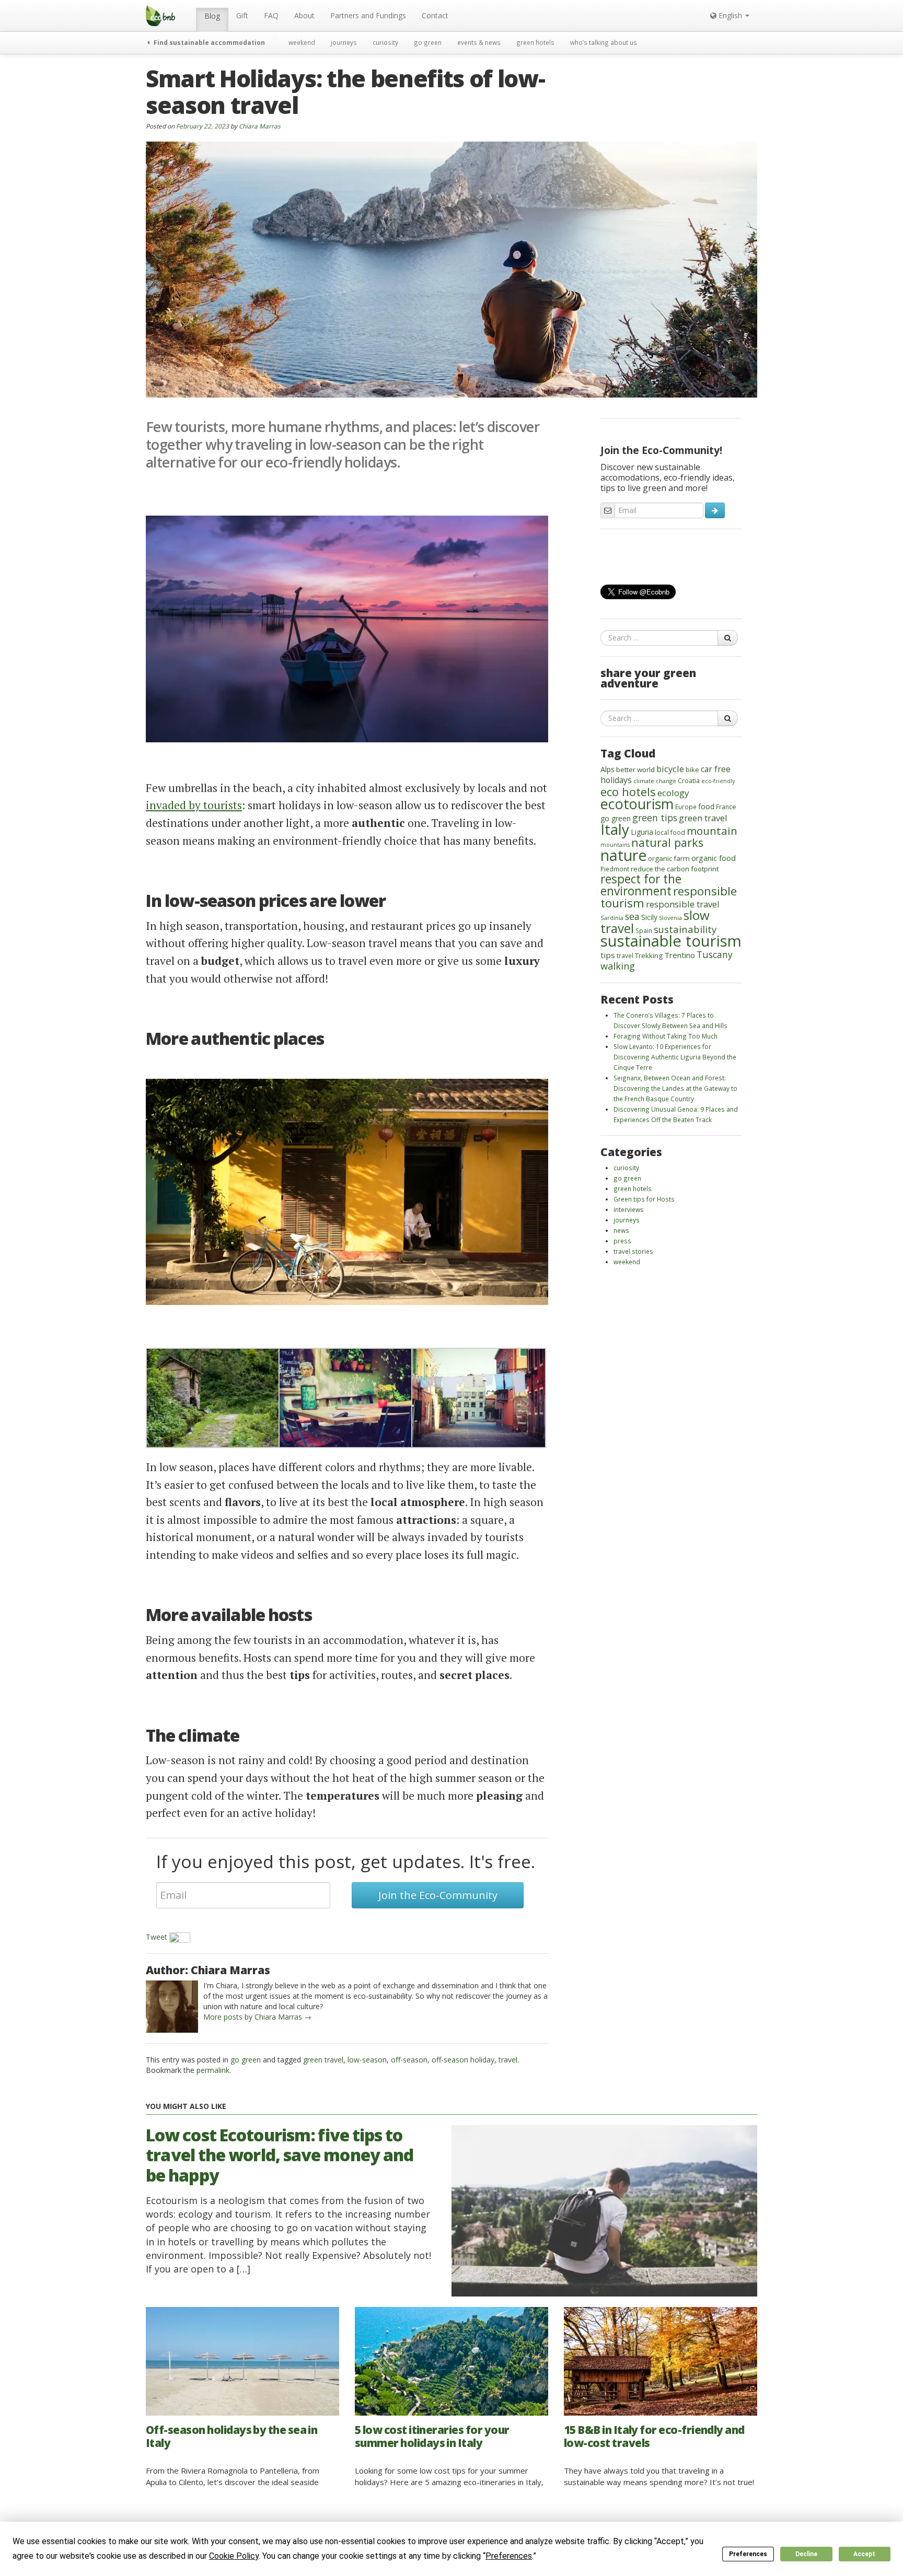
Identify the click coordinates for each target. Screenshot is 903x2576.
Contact (435, 15)
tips (608, 955)
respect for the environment (641, 885)
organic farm (669, 858)
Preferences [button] (509, 2556)
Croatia (689, 781)
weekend (302, 42)
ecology (673, 793)
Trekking (649, 955)
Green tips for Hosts (644, 1199)
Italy (615, 829)
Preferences (748, 2554)
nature (623, 855)
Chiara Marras (260, 126)
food (706, 806)
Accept (864, 2554)
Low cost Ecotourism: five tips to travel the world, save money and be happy (280, 2155)
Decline (806, 2554)
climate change (655, 781)
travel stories (633, 1251)
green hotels (535, 42)
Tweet (157, 1937)
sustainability (685, 929)
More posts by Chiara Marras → (257, 2017)
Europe (686, 807)
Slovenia (670, 918)
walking (618, 966)
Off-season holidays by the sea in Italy (231, 2436)
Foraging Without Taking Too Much (665, 1036)
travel (508, 2060)
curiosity (385, 42)
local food (670, 832)
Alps (607, 769)
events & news (479, 42)
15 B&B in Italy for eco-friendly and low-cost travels (654, 2436)
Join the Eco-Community (438, 1895)
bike (692, 770)
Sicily (649, 917)
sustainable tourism (671, 941)
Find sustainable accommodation (209, 42)
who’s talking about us (604, 42)
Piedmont (615, 869)
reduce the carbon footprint (675, 869)
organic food (714, 858)
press (622, 1241)
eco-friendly (718, 781)
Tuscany (715, 954)
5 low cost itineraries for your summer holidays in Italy (432, 2436)
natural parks (667, 842)
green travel (323, 2060)
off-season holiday (463, 2060)
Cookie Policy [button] (234, 2556)
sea (632, 916)
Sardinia (612, 918)
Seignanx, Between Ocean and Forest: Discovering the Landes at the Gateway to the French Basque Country (675, 1088)
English (730, 15)
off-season (409, 2060)
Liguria (642, 832)
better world (635, 770)
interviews (629, 1209)
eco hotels (628, 791)
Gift (242, 15)
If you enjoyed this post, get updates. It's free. (346, 1861)
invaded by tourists (194, 805)
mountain (712, 831)
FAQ (271, 15)
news (621, 1230)
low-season (367, 2060)
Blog (212, 16)
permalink (213, 2070)
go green (428, 42)
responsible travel (683, 904)
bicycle (670, 769)
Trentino (680, 955)
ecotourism (637, 804)
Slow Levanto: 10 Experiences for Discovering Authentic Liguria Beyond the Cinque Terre (675, 1057)
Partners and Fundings (368, 15)
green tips (655, 818)
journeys (344, 42)
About (304, 15)
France (726, 807)
